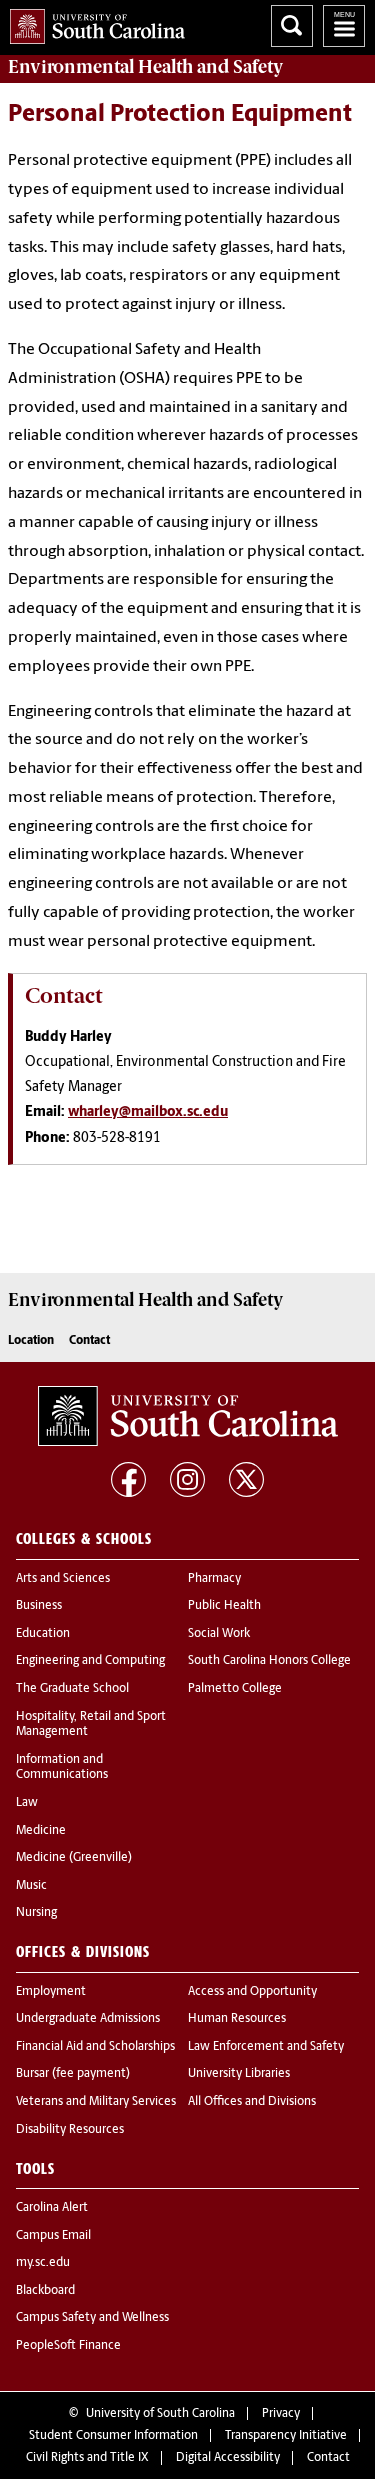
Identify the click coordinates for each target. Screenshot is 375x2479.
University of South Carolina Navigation (344, 26)
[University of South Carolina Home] (92, 22)
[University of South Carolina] (188, 1416)
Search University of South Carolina (292, 26)
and (145, 67)
